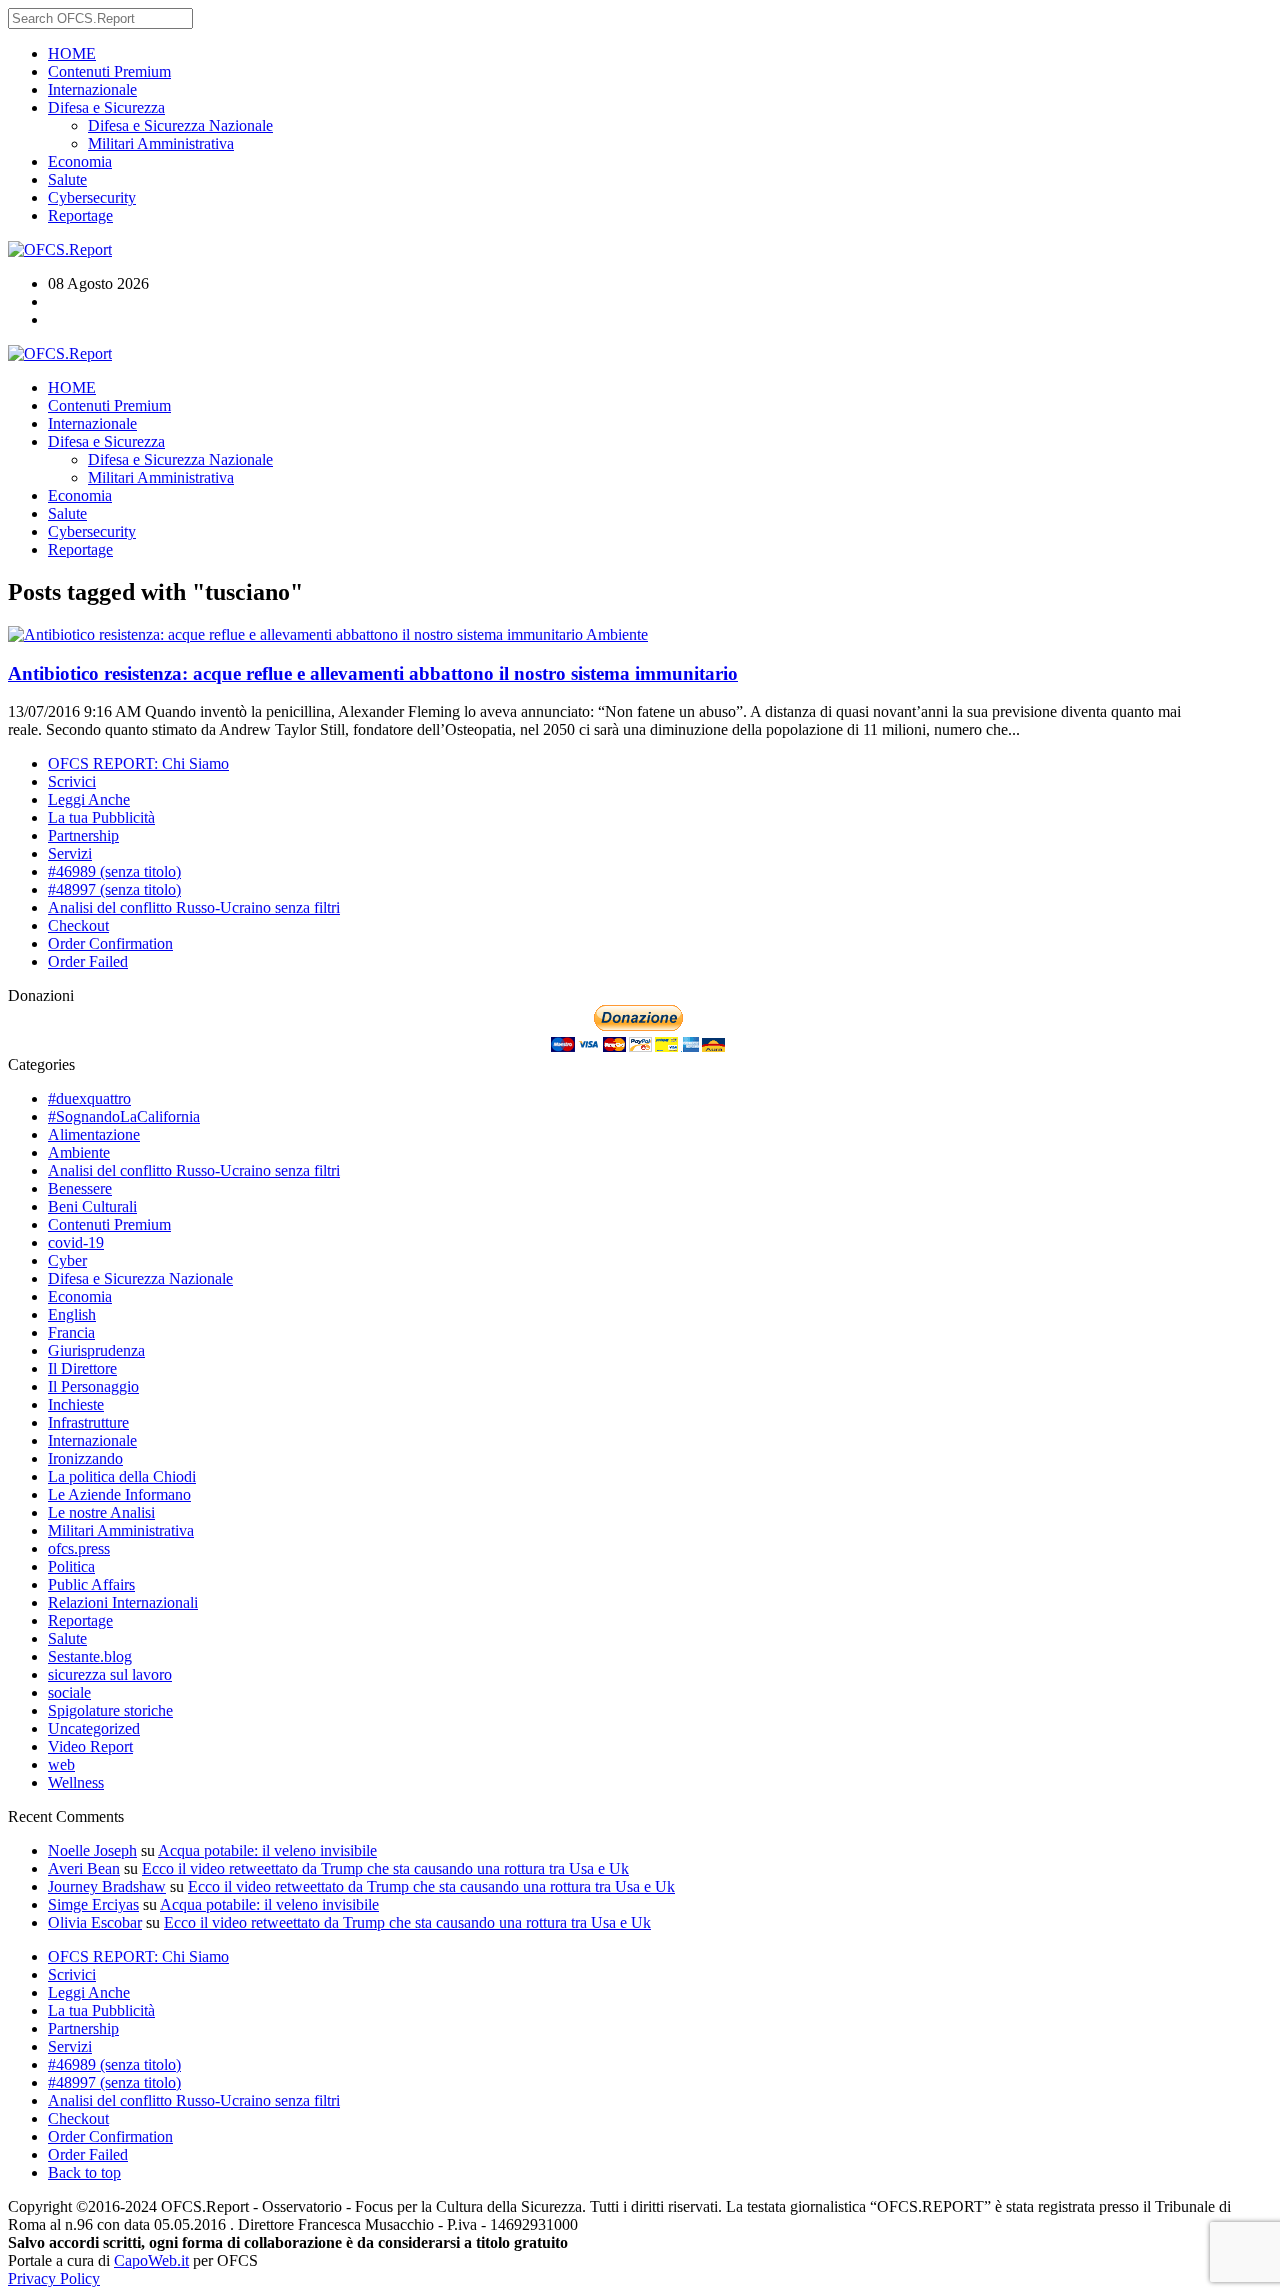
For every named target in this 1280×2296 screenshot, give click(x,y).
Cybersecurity (92, 197)
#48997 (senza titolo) (114, 889)
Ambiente (617, 634)
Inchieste (76, 1404)
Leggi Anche (89, 799)
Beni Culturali (92, 1206)
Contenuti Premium (109, 71)
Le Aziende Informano (119, 1494)
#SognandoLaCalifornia (124, 1116)
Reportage (80, 215)
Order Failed (88, 961)
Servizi (70, 853)
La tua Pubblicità (101, 817)
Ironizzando (85, 1458)
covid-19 (76, 1242)
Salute (67, 179)
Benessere (80, 1188)
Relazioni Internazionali (123, 1602)
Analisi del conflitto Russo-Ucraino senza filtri (194, 907)
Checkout (78, 925)
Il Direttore (82, 1368)
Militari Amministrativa (161, 143)
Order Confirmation (110, 943)
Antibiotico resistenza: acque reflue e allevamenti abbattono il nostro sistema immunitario (373, 673)
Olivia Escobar (95, 1922)
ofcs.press (79, 1548)
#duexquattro (89, 1098)
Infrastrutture (88, 1422)
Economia (80, 161)
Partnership (83, 835)
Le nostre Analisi (101, 1512)
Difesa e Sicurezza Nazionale (180, 125)
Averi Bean (84, 1868)
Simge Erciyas (93, 1904)
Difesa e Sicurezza (106, 107)
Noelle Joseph (92, 1850)
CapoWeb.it (151, 2260)
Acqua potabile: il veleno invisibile (267, 1850)
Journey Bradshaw (107, 1886)
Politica (71, 1566)
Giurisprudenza (96, 1350)
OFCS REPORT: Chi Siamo (138, 763)
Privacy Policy (54, 2278)
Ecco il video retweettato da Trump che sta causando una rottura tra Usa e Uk (385, 1868)
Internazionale (92, 89)
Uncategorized (94, 1728)
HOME (72, 53)
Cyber (67, 1260)
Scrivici (72, 781)
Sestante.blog (90, 1656)
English (72, 1314)
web (61, 1764)
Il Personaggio (93, 1386)
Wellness (76, 1782)
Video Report (90, 1746)
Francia (71, 1332)
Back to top (84, 2172)
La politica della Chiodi (122, 1476)
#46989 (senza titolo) (114, 871)
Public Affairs (91, 1584)
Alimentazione (94, 1134)
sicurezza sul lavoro (110, 1674)
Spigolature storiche (110, 1710)
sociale (69, 1692)
